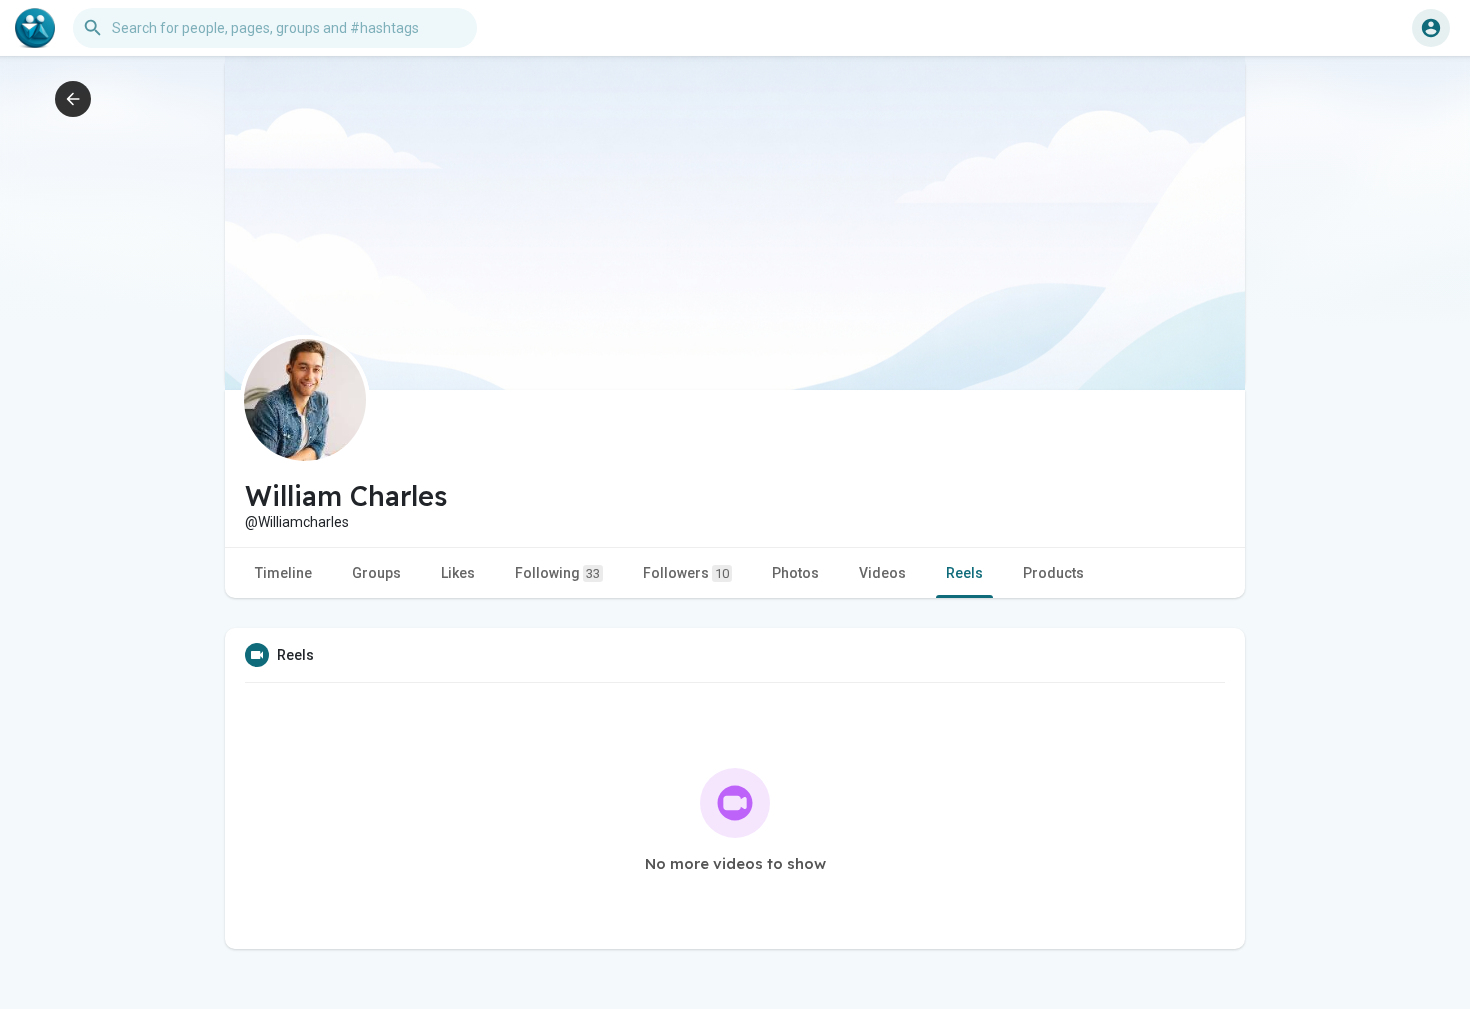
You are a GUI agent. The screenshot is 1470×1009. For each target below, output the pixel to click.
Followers (686, 573)
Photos (795, 573)
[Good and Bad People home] (35, 28)
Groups (376, 573)
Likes (458, 573)
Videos (882, 573)
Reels (964, 573)
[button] (1431, 28)
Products (1053, 573)
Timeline (283, 573)
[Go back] (73, 99)
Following (557, 573)
